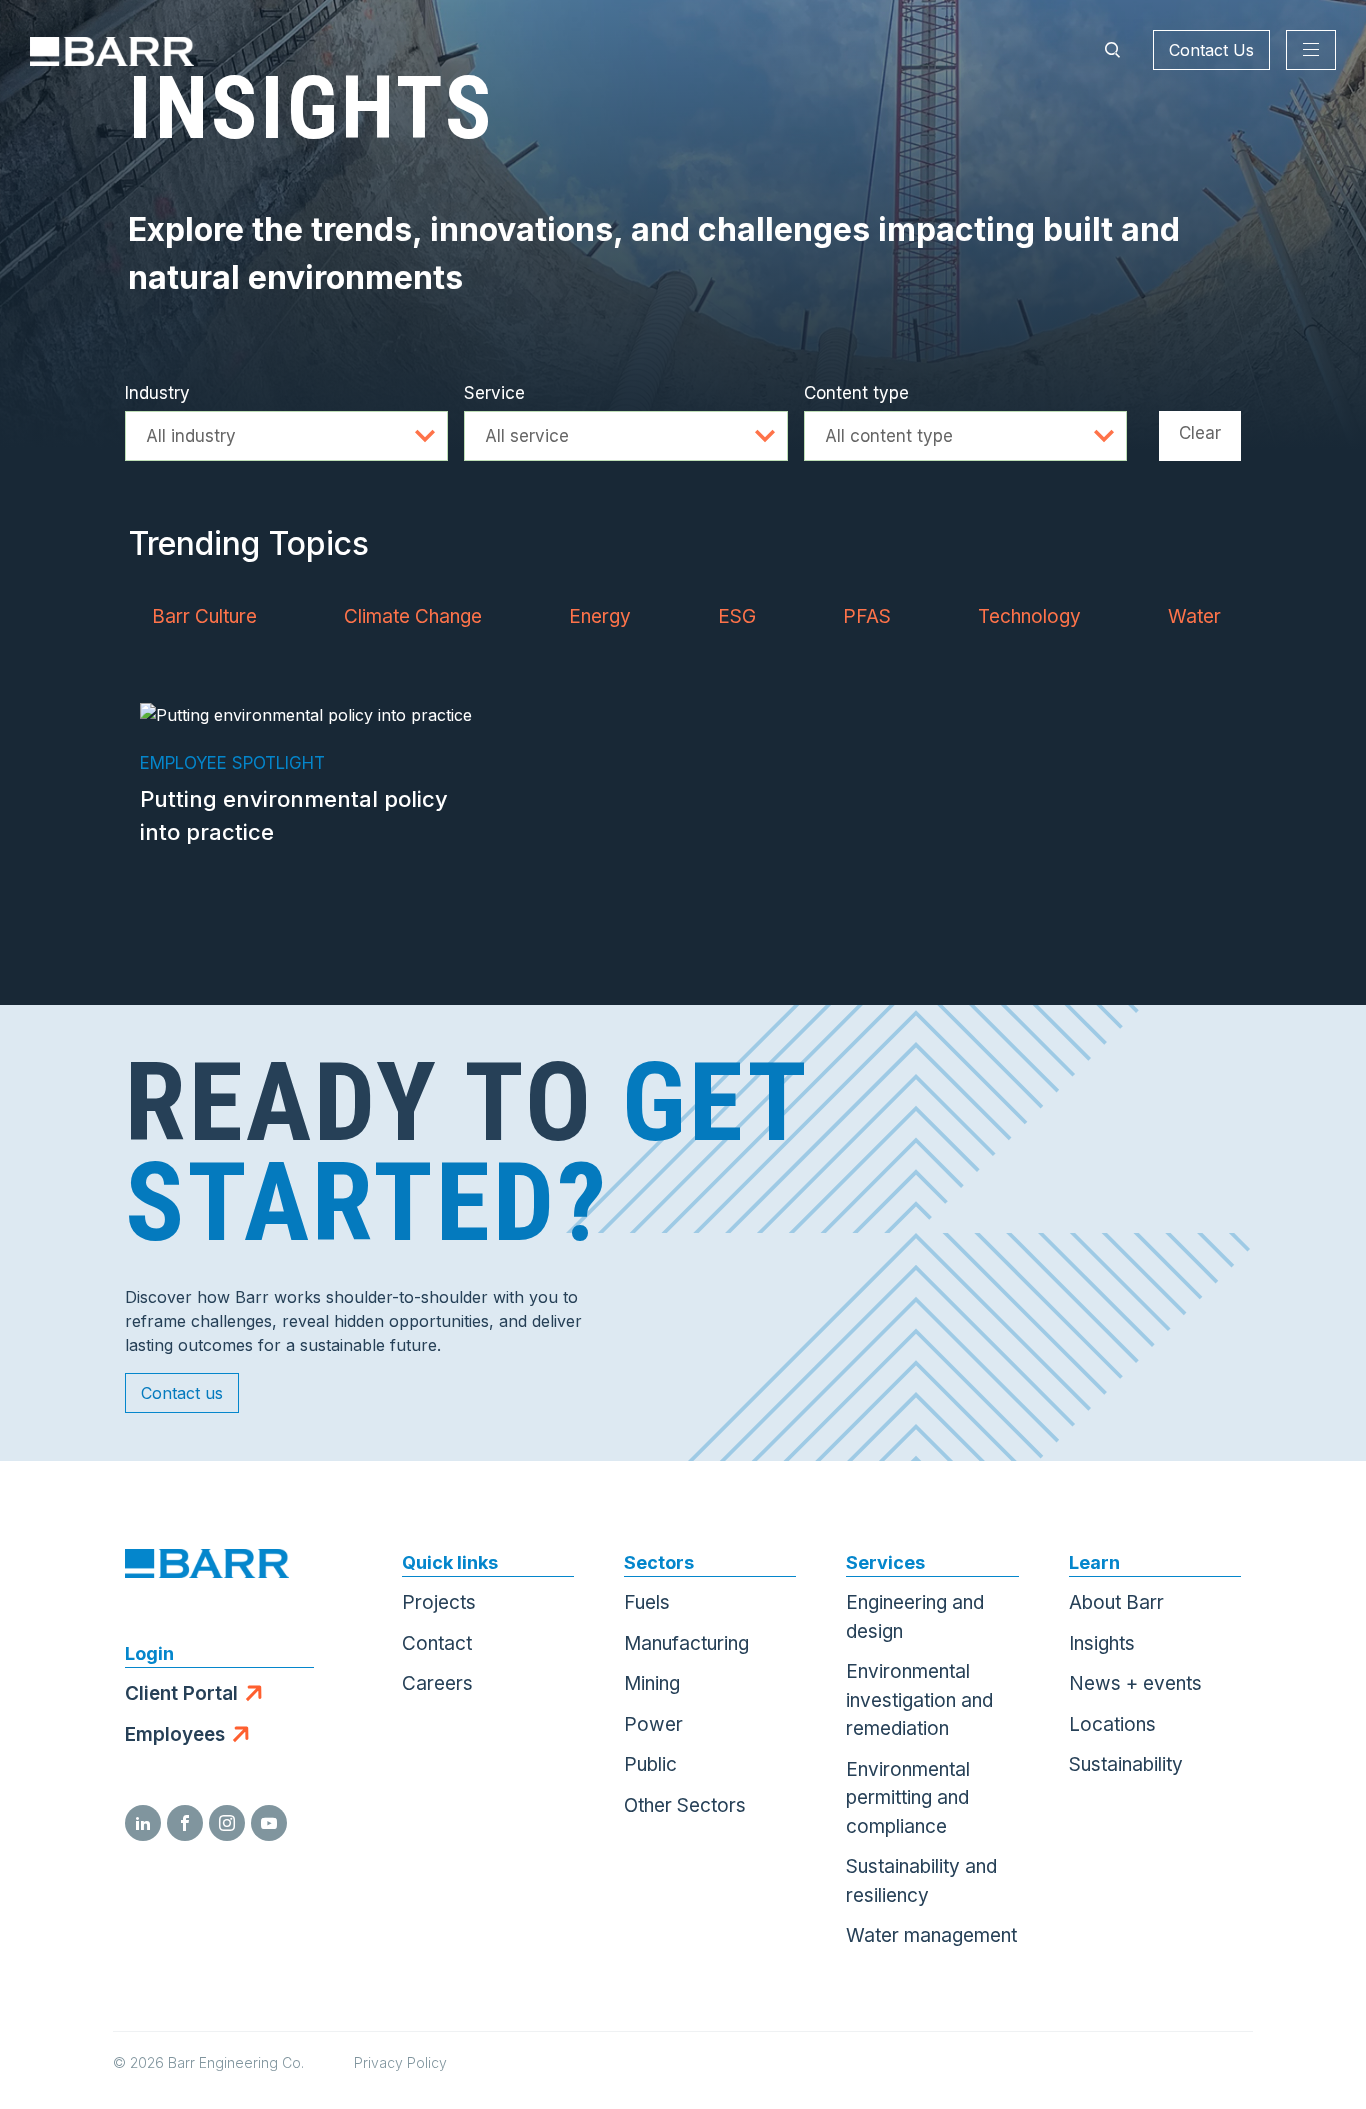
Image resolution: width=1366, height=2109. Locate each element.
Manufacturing (686, 1643)
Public (650, 1764)
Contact (437, 1643)
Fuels (647, 1602)
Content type (856, 393)
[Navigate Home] (112, 50)
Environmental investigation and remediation (919, 1700)
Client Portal (181, 1693)
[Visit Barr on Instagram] (227, 1823)
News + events (1135, 1683)
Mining (652, 1683)
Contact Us (1211, 50)
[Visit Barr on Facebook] (185, 1823)
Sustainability (1126, 1764)
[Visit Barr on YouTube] (269, 1823)
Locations (1112, 1724)
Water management (931, 1935)
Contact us (182, 1393)
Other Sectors (685, 1805)
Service (494, 393)
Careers (437, 1683)
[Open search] (1112, 50)
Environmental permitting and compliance (908, 1798)
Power (653, 1724)
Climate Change (413, 616)
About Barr (1116, 1602)
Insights (1102, 1643)
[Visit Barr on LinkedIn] (143, 1823)
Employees (175, 1734)
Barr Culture (204, 616)
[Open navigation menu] (1311, 50)
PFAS (867, 616)
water (1194, 616)
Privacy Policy (400, 2062)
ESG (737, 616)
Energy (600, 616)
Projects (439, 1602)
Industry (157, 393)
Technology (1029, 616)
